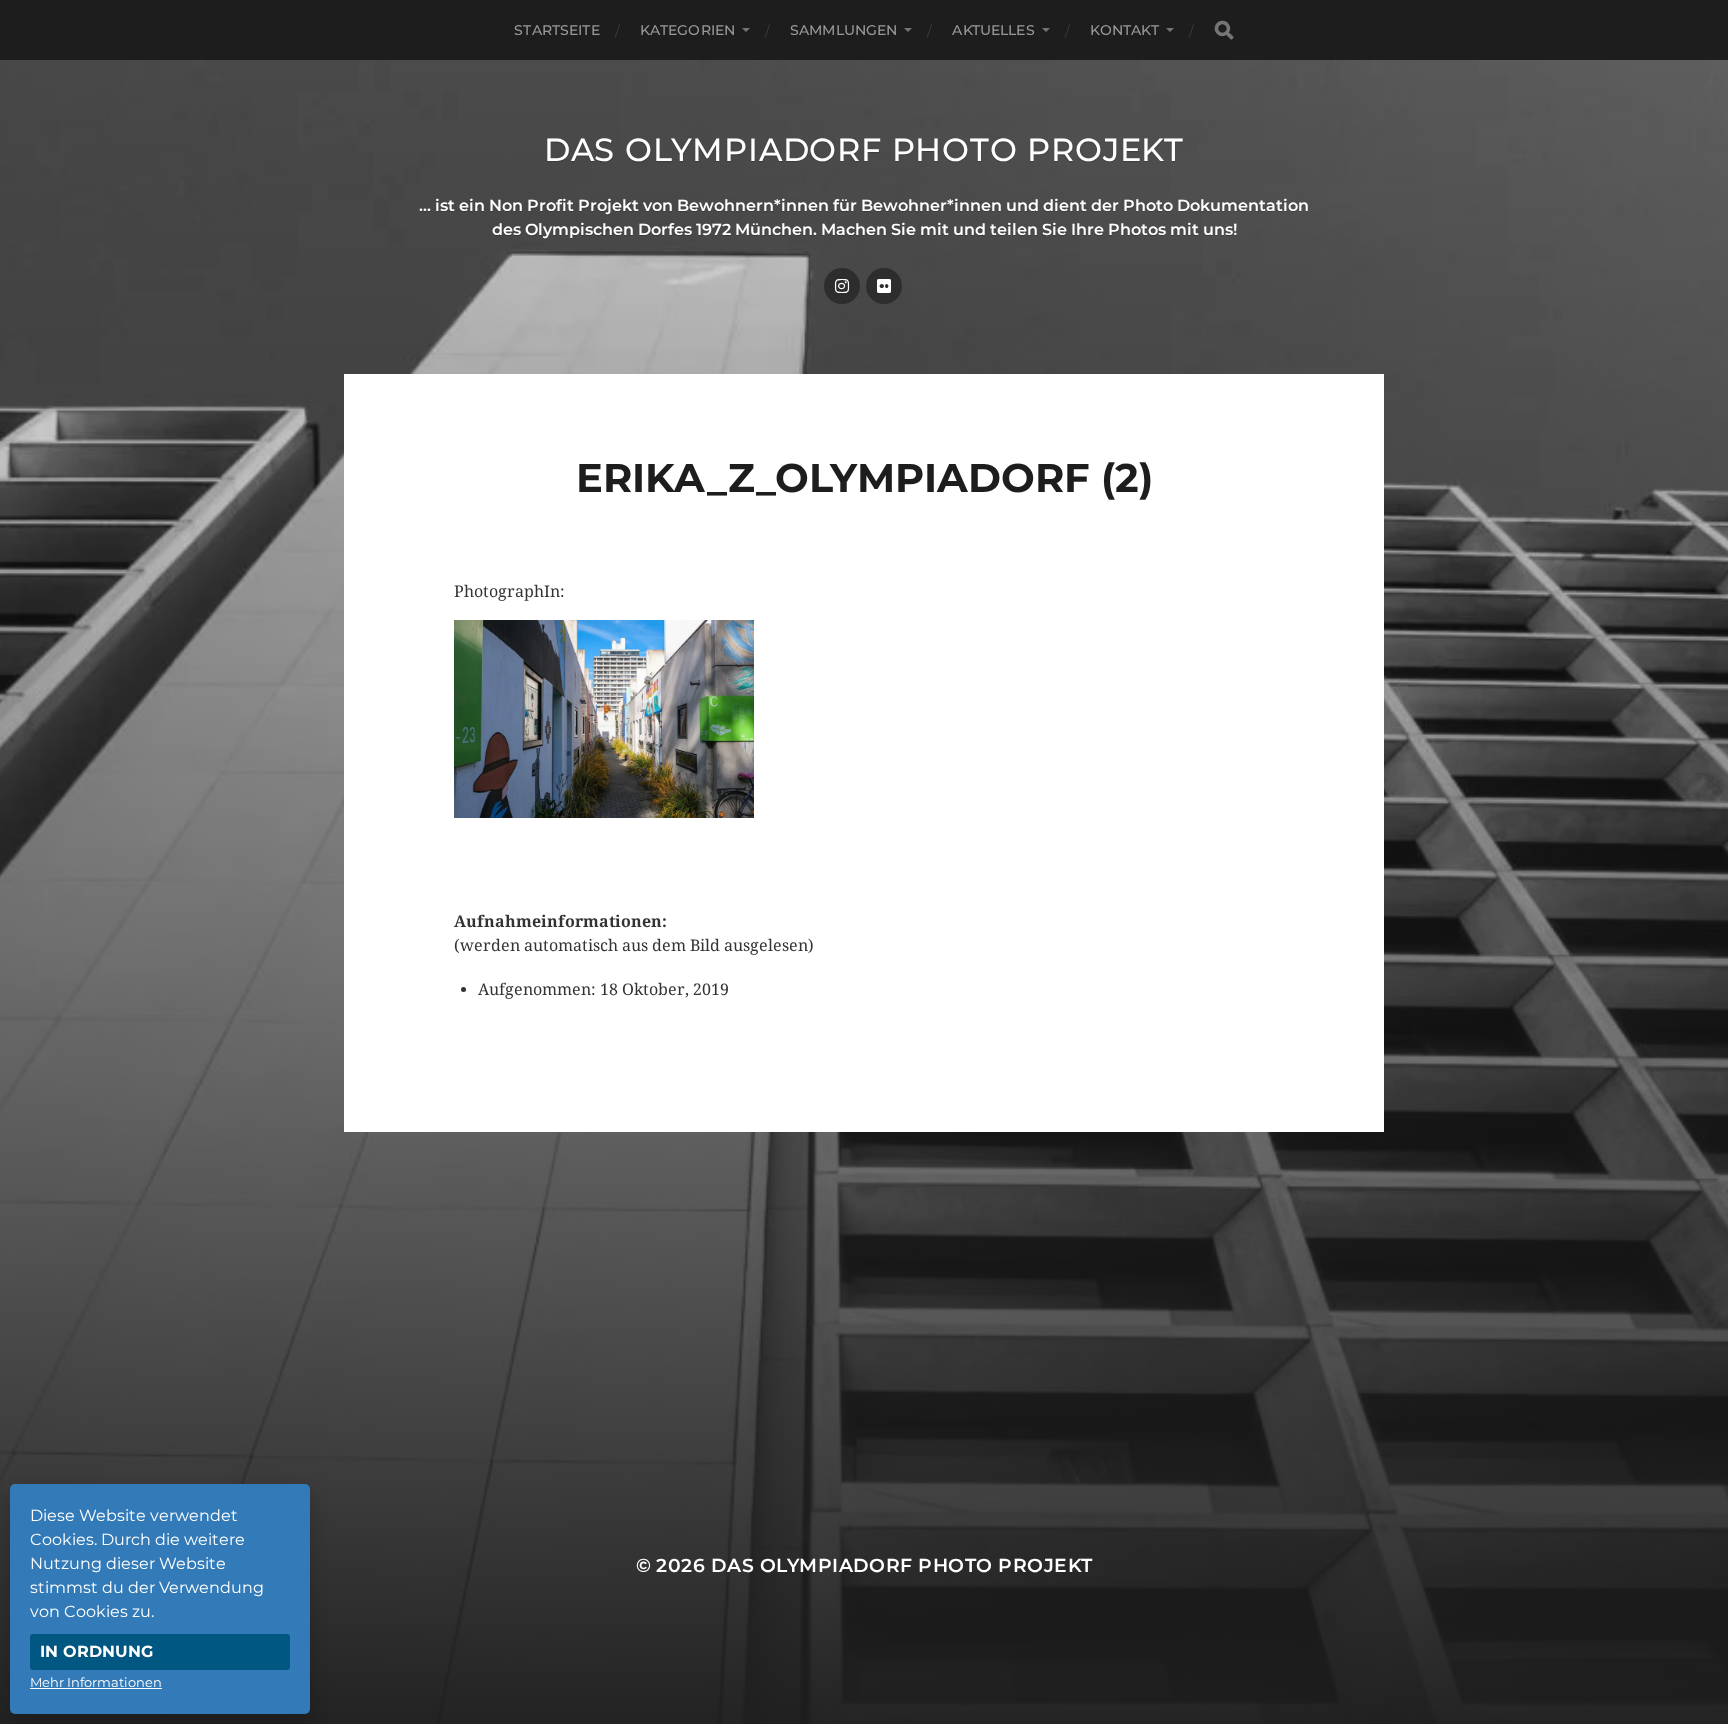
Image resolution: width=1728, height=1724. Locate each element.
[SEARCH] (1224, 30)
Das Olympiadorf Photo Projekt (864, 149)
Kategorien (687, 30)
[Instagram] (842, 286)
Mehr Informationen (96, 1682)
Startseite (556, 30)
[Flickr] (884, 286)
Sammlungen (843, 30)
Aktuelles (993, 30)
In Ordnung (96, 1651)
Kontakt (1124, 30)
